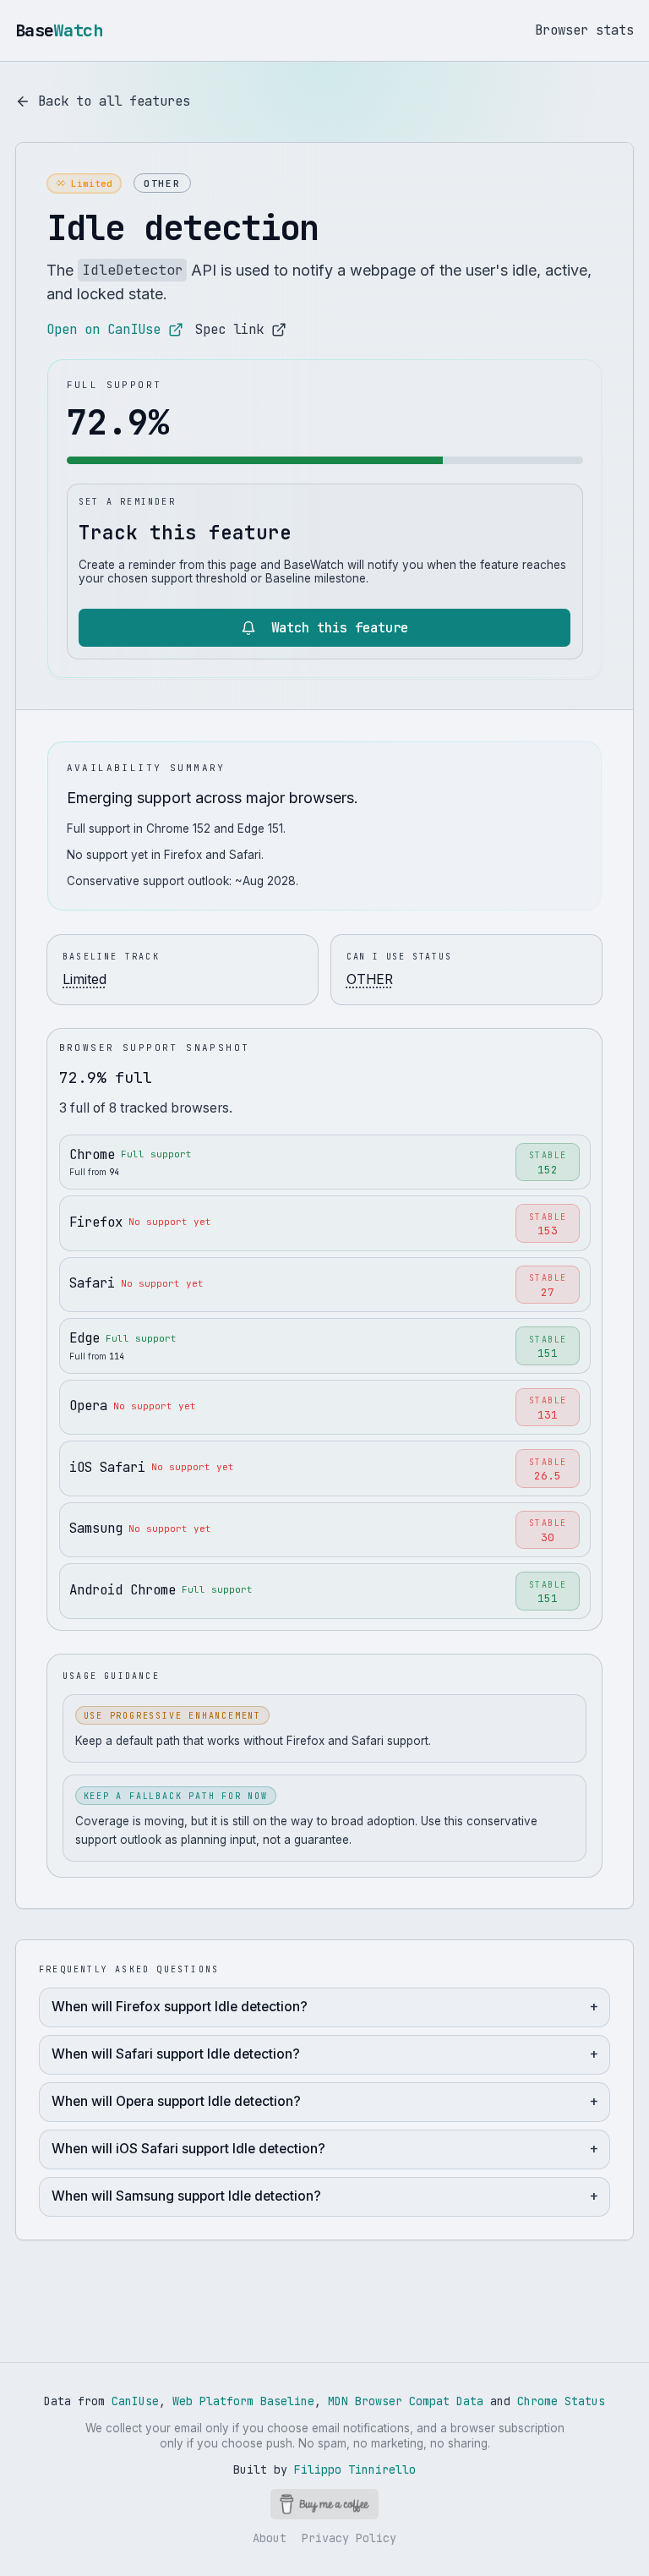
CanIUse (135, 2401)
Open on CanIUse (104, 329)
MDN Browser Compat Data (406, 2401)
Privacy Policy (349, 2538)
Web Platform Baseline (243, 2401)
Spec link (229, 329)
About (270, 2538)
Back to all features (114, 101)
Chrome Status (561, 2401)
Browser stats (584, 30)
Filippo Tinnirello (355, 2469)
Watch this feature (340, 628)
